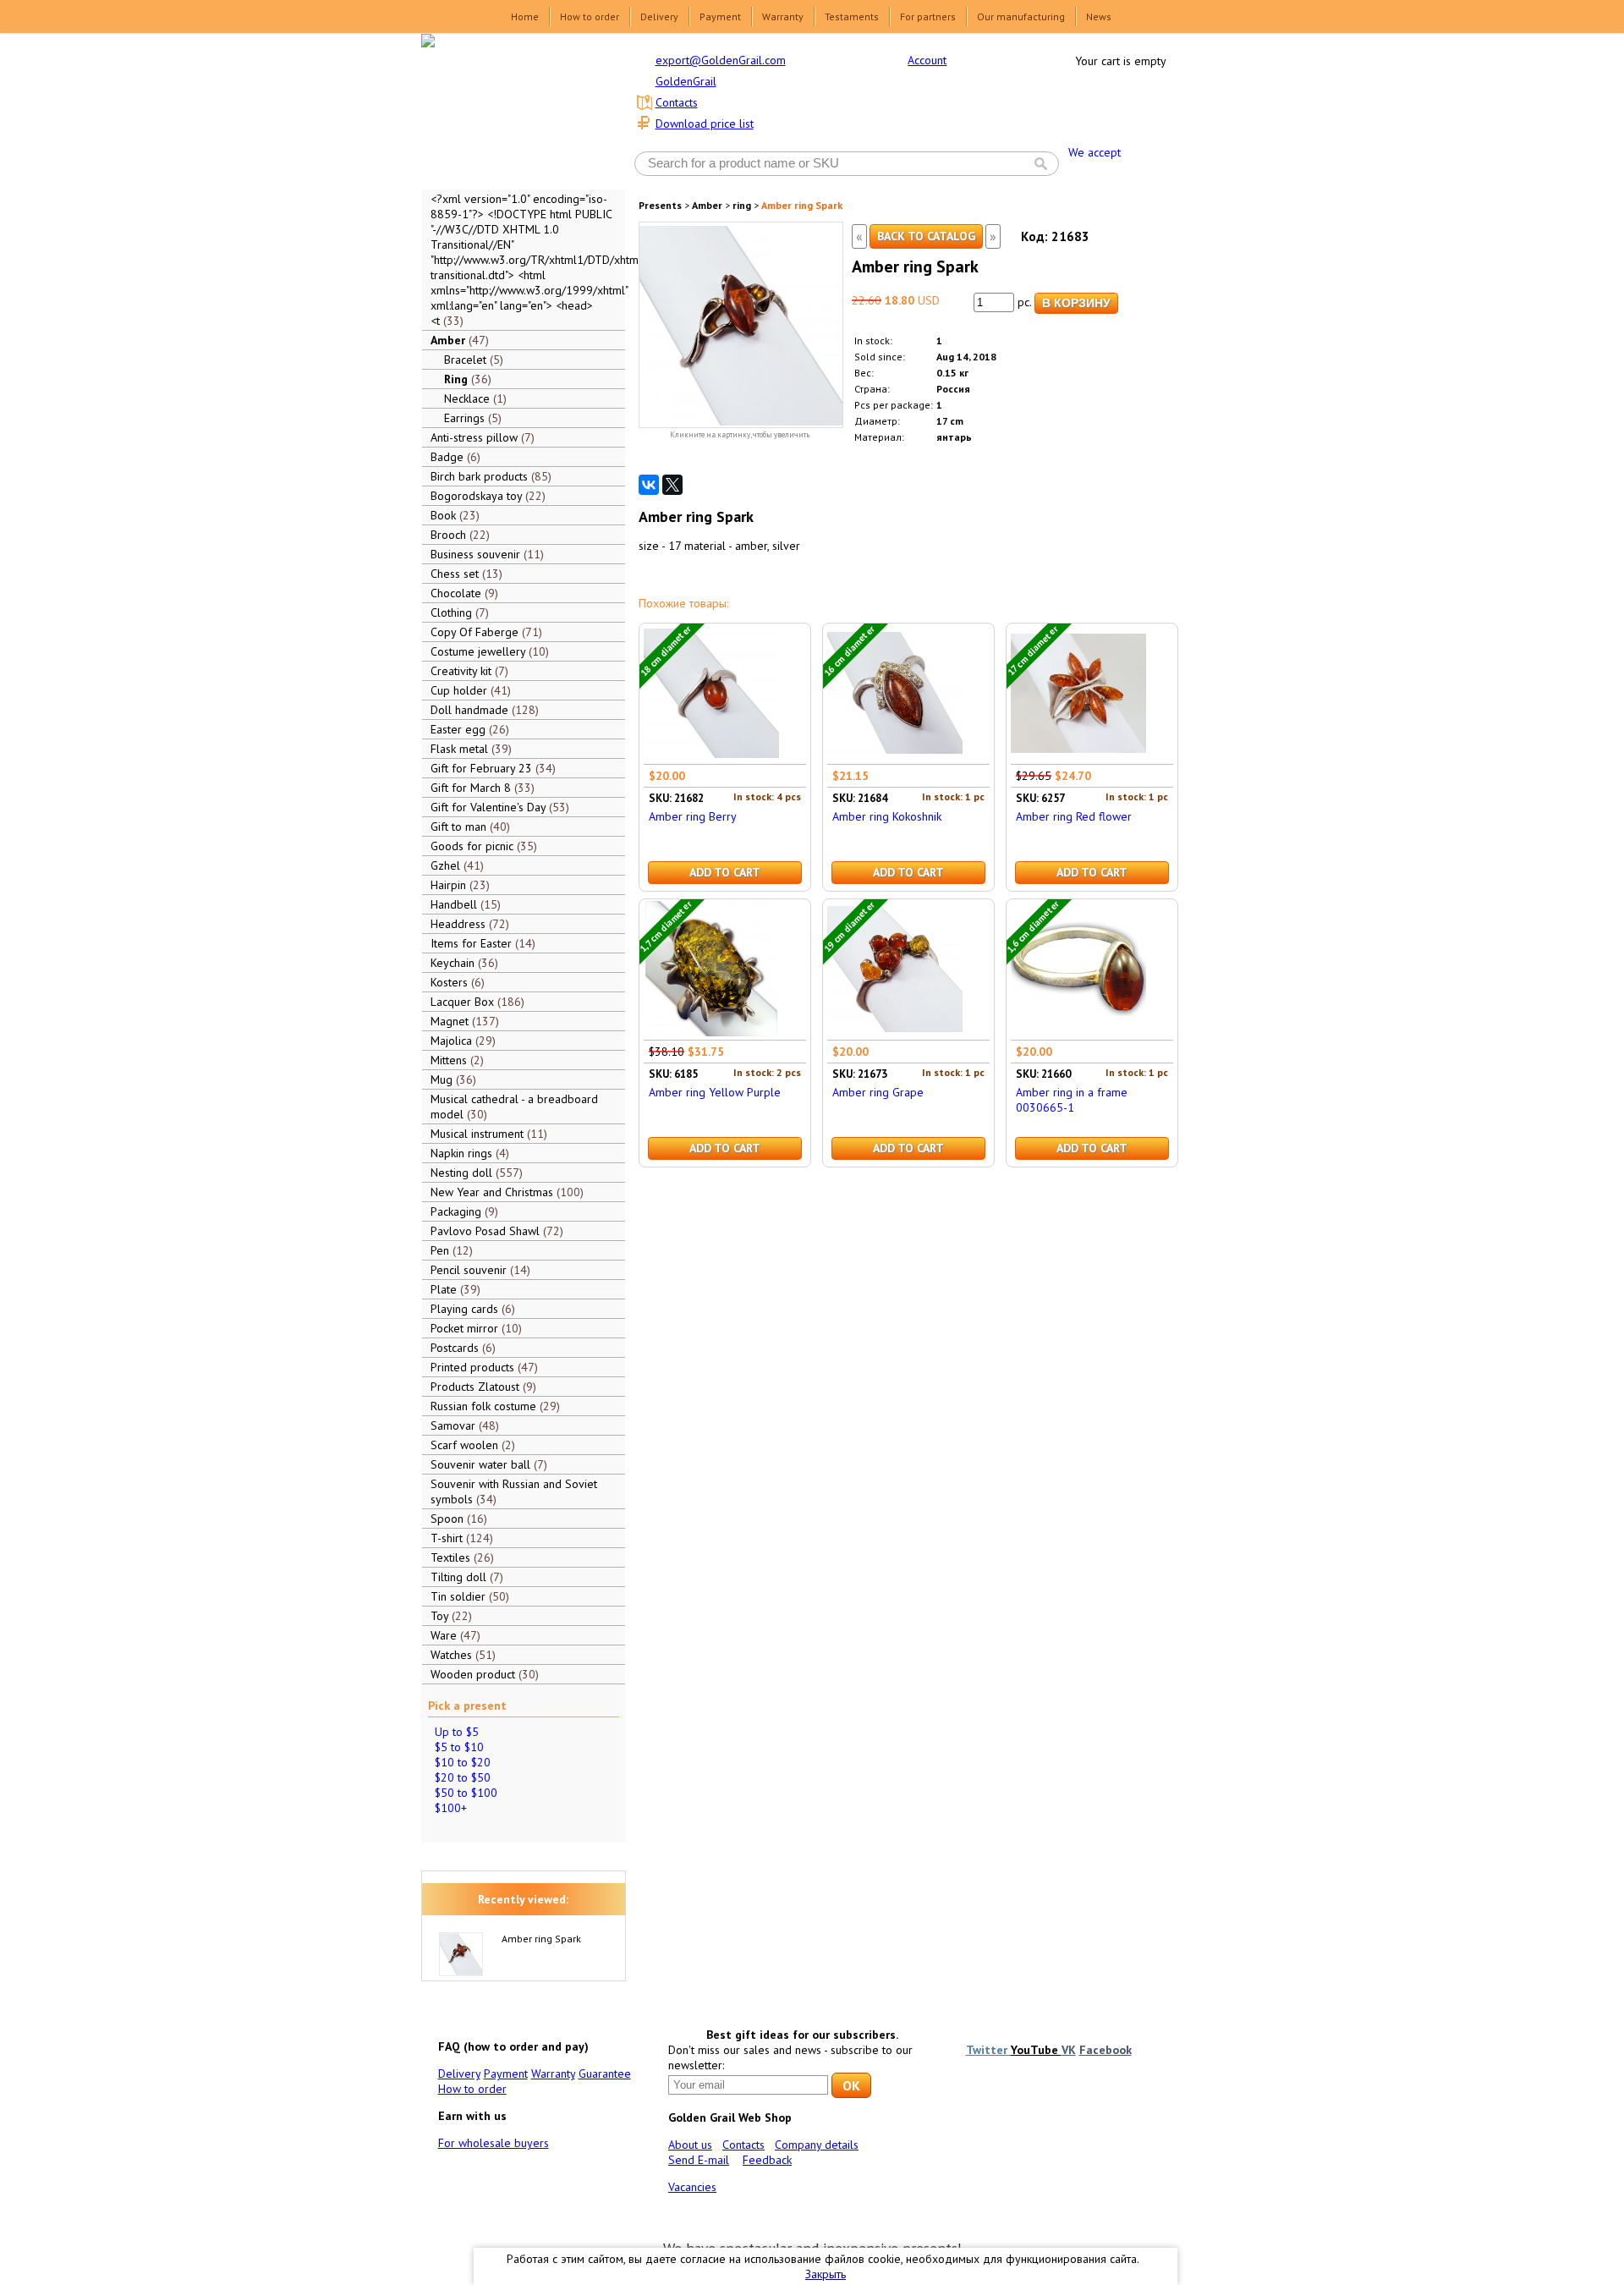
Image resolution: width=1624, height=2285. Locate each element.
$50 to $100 (466, 1793)
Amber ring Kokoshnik (887, 816)
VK (1069, 2050)
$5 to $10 (459, 1747)
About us (690, 2145)
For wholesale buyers (494, 2143)
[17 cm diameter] (1078, 756)
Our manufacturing (1021, 16)
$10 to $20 (463, 1762)
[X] (672, 485)
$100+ (451, 1808)
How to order (590, 16)
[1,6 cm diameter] (1078, 1032)
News (1099, 16)
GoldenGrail (686, 81)
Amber (707, 205)
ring (742, 205)
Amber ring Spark (541, 1939)
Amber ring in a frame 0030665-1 (1072, 1100)
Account (927, 60)
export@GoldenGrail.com (721, 60)
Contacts (677, 102)
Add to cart (725, 872)
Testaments (852, 16)
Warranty (783, 16)
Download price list (705, 124)
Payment (720, 16)
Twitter (988, 2050)
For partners (928, 16)
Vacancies (692, 2187)
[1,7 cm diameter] (711, 1032)
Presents (660, 205)
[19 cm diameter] (895, 1032)
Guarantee (605, 2074)
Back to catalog (926, 236)
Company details (817, 2145)
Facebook (1106, 2050)
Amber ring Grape (878, 1092)
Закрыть (826, 2274)
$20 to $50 (463, 1777)
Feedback (767, 2160)
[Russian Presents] (511, 110)
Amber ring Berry (693, 816)
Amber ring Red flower (1074, 816)
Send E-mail (699, 2160)
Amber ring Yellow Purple (715, 1092)
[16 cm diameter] (895, 756)
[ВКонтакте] (649, 485)
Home (525, 16)
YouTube (1036, 2050)
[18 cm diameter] (711, 756)
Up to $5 (457, 1732)
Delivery (659, 16)
